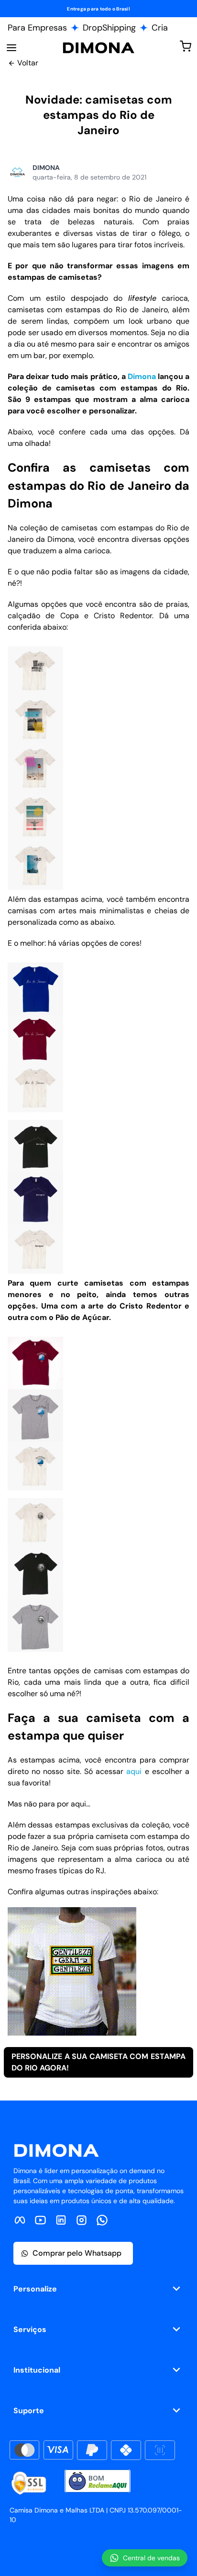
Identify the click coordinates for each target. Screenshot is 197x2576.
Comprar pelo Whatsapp (77, 2253)
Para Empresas (37, 28)
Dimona (142, 376)
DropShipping (109, 28)
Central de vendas (151, 2558)
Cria (160, 28)
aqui (134, 1771)
